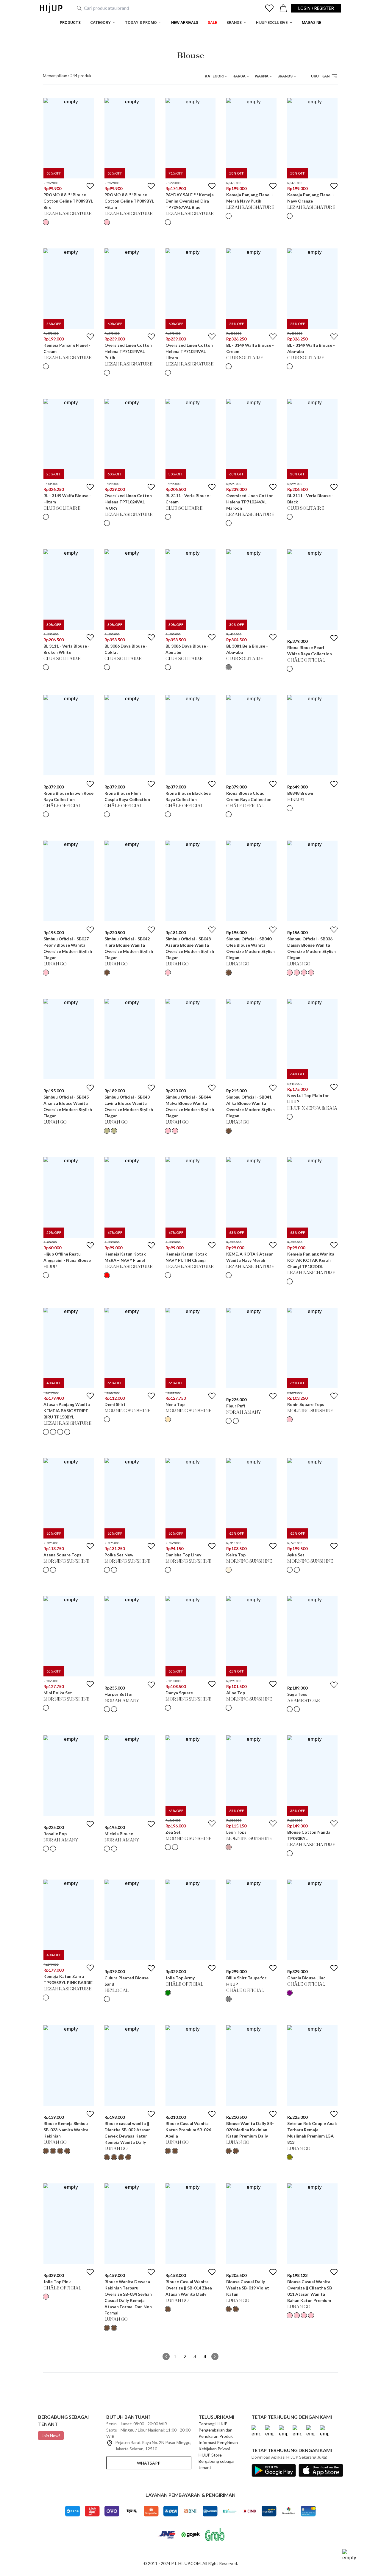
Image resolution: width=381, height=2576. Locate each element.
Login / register (316, 8)
